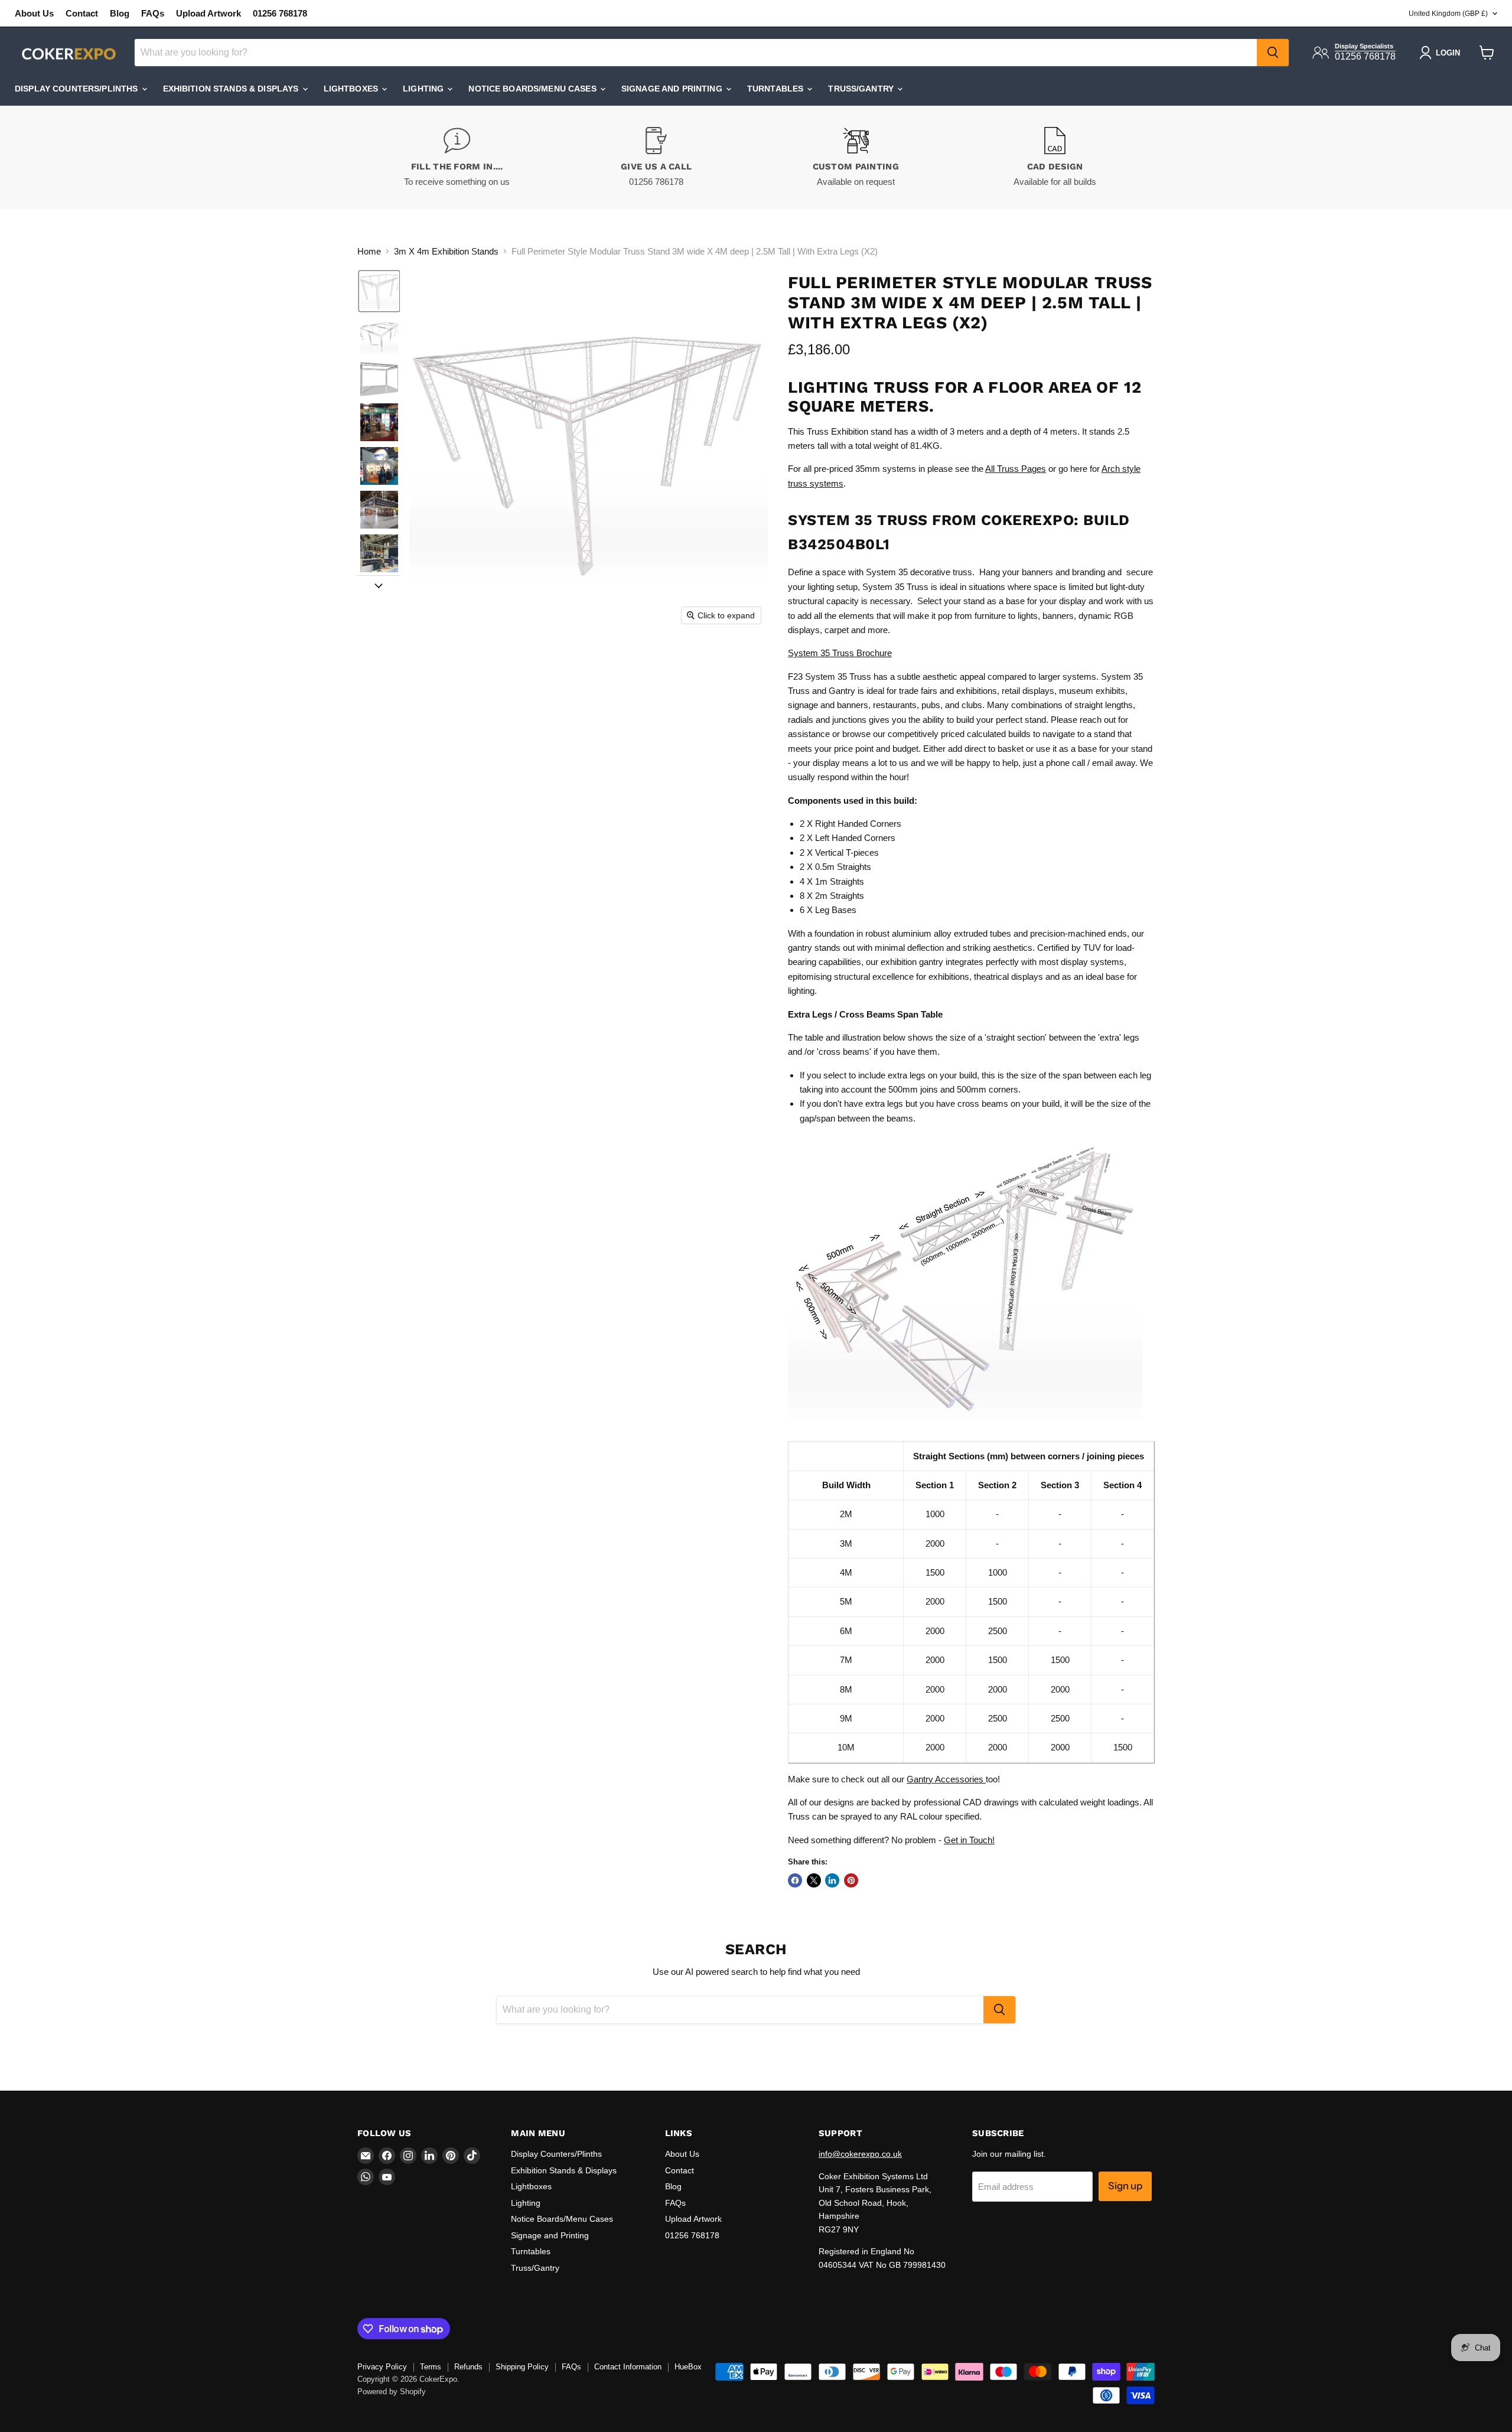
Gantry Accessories (946, 1779)
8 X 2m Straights (832, 896)
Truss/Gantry (862, 89)
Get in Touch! (969, 1840)
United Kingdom (1448, 14)
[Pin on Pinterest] (851, 1880)
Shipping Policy (522, 2367)
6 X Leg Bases (828, 910)
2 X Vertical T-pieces (839, 852)
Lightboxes (352, 89)
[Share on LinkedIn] (832, 1880)
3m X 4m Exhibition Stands (446, 251)
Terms (431, 2367)
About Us (34, 13)
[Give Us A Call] (657, 157)
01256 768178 (280, 13)
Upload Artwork (208, 13)
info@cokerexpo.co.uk (860, 2154)
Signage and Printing (673, 89)
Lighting (424, 89)
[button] (379, 291)
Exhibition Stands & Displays (232, 89)
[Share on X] (814, 1880)
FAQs (153, 13)
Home (369, 251)
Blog (120, 13)
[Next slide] (379, 585)
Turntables (777, 89)
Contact (82, 13)
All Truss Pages (1016, 469)
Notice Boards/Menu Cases (534, 89)
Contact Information (628, 2367)
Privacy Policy (382, 2367)
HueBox (688, 2367)
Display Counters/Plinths (78, 89)
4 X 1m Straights (832, 881)
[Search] (1273, 53)
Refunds (468, 2367)
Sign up (1125, 2186)
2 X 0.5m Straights (835, 867)
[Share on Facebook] (795, 1880)
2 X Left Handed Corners (848, 838)
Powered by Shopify (392, 2392)
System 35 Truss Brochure (840, 653)
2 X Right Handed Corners (850, 824)
